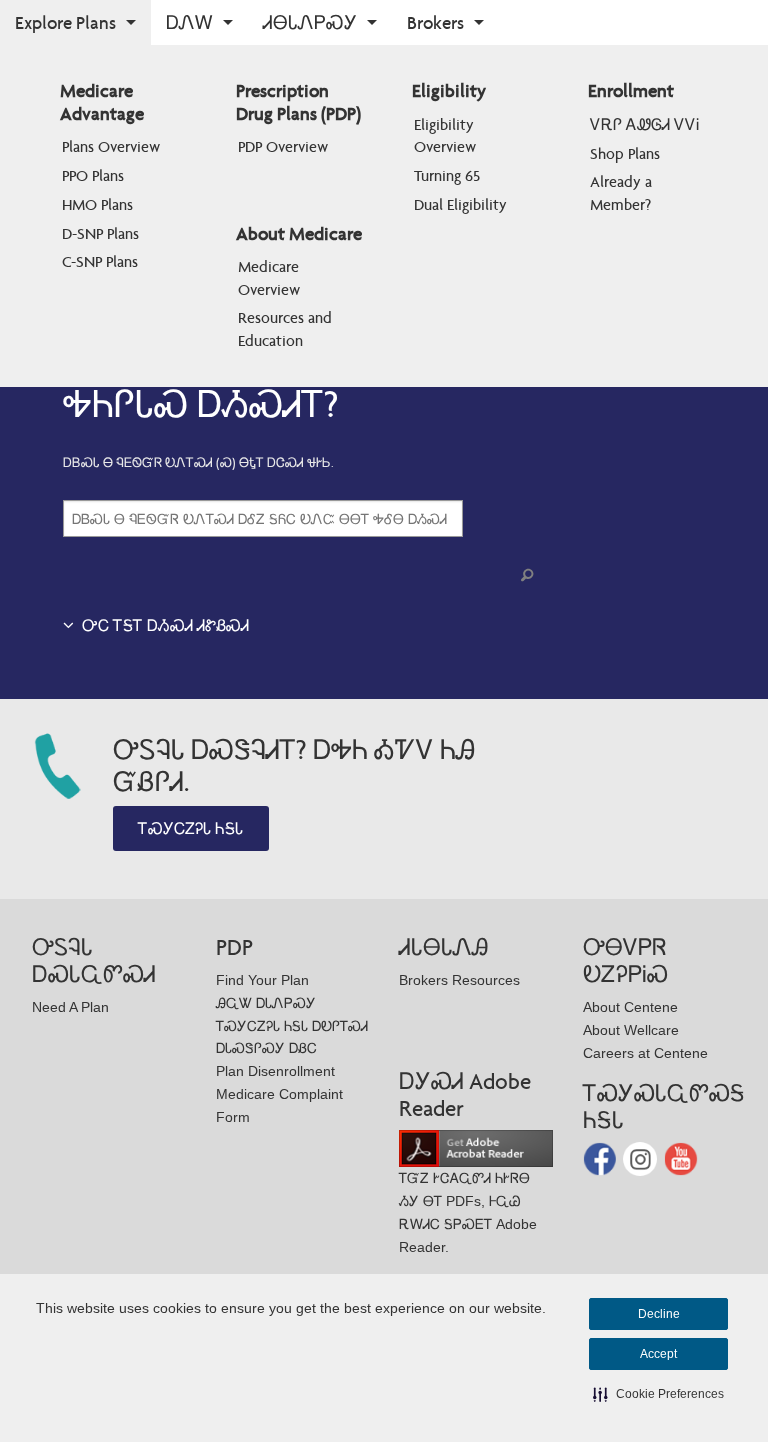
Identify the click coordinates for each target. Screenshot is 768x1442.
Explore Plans (65, 22)
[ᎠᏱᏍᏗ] (531, 575)
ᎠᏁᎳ (189, 22)
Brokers (435, 22)
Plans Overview (111, 146)
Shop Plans (625, 153)
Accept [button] (658, 1354)
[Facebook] (602, 1157)
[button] (658, 1394)
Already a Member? (623, 192)
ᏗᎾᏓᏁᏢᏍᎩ (310, 22)
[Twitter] (642, 1157)
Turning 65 (447, 175)
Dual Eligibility (460, 204)
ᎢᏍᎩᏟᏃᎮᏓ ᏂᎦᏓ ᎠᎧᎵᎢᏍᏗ (292, 1026)
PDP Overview (283, 146)
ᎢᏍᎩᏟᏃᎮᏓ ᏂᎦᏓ (190, 828)
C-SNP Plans (100, 261)
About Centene (630, 1007)
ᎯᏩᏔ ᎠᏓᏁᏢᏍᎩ (266, 1003)
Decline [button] (659, 1314)
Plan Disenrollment (275, 1071)
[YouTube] (681, 1157)
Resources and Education (287, 328)
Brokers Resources (459, 980)
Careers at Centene (645, 1053)
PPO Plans (93, 175)
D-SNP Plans (100, 233)
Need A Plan (70, 1007)
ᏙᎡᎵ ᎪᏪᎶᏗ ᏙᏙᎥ (644, 124)
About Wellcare (631, 1030)
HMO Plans (97, 204)
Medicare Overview (270, 277)
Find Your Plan (262, 980)
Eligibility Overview (446, 135)
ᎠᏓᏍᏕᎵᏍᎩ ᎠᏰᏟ (266, 1048)
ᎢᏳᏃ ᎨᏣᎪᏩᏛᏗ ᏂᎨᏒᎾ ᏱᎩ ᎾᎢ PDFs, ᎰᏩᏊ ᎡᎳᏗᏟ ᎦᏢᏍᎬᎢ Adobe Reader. (468, 1212)
